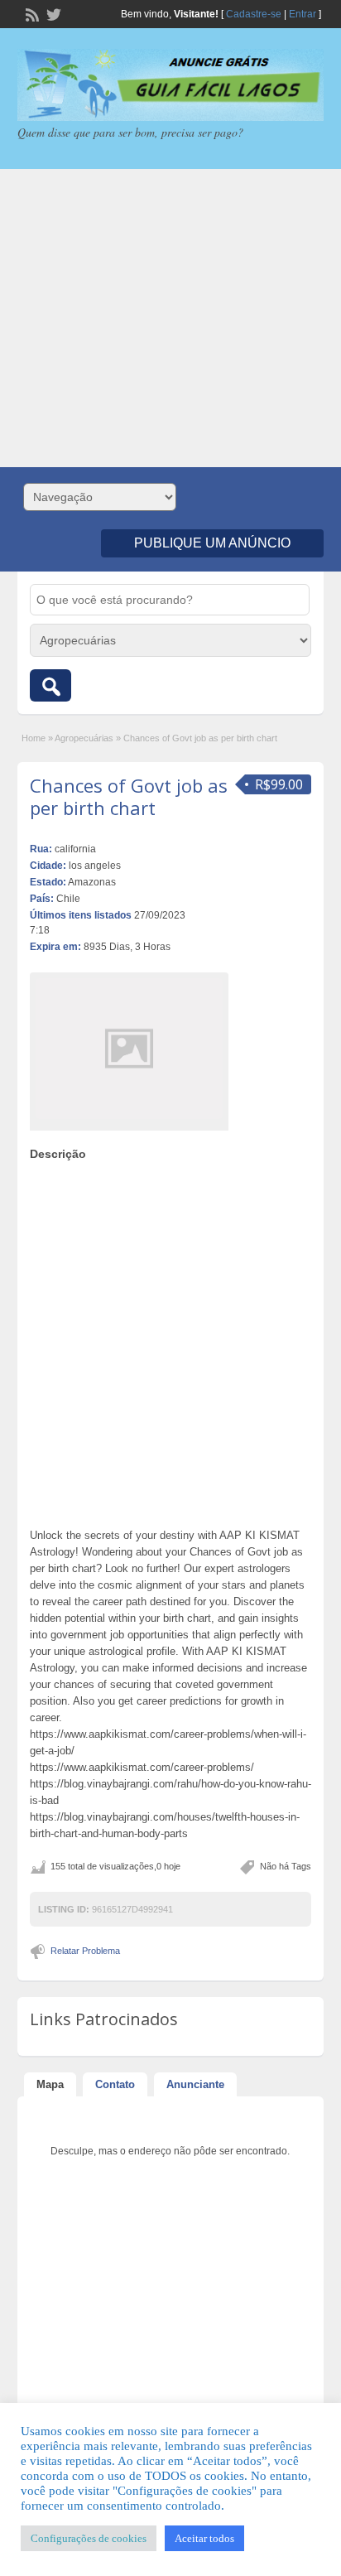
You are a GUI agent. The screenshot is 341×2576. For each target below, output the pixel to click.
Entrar (303, 14)
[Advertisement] (170, 318)
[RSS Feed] (31, 13)
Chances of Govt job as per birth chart (129, 796)
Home (34, 738)
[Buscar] (50, 685)
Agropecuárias (84, 738)
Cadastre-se (254, 14)
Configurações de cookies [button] (89, 2538)
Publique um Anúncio (212, 543)
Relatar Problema (85, 1951)
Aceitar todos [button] (204, 2538)
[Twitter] (52, 13)
